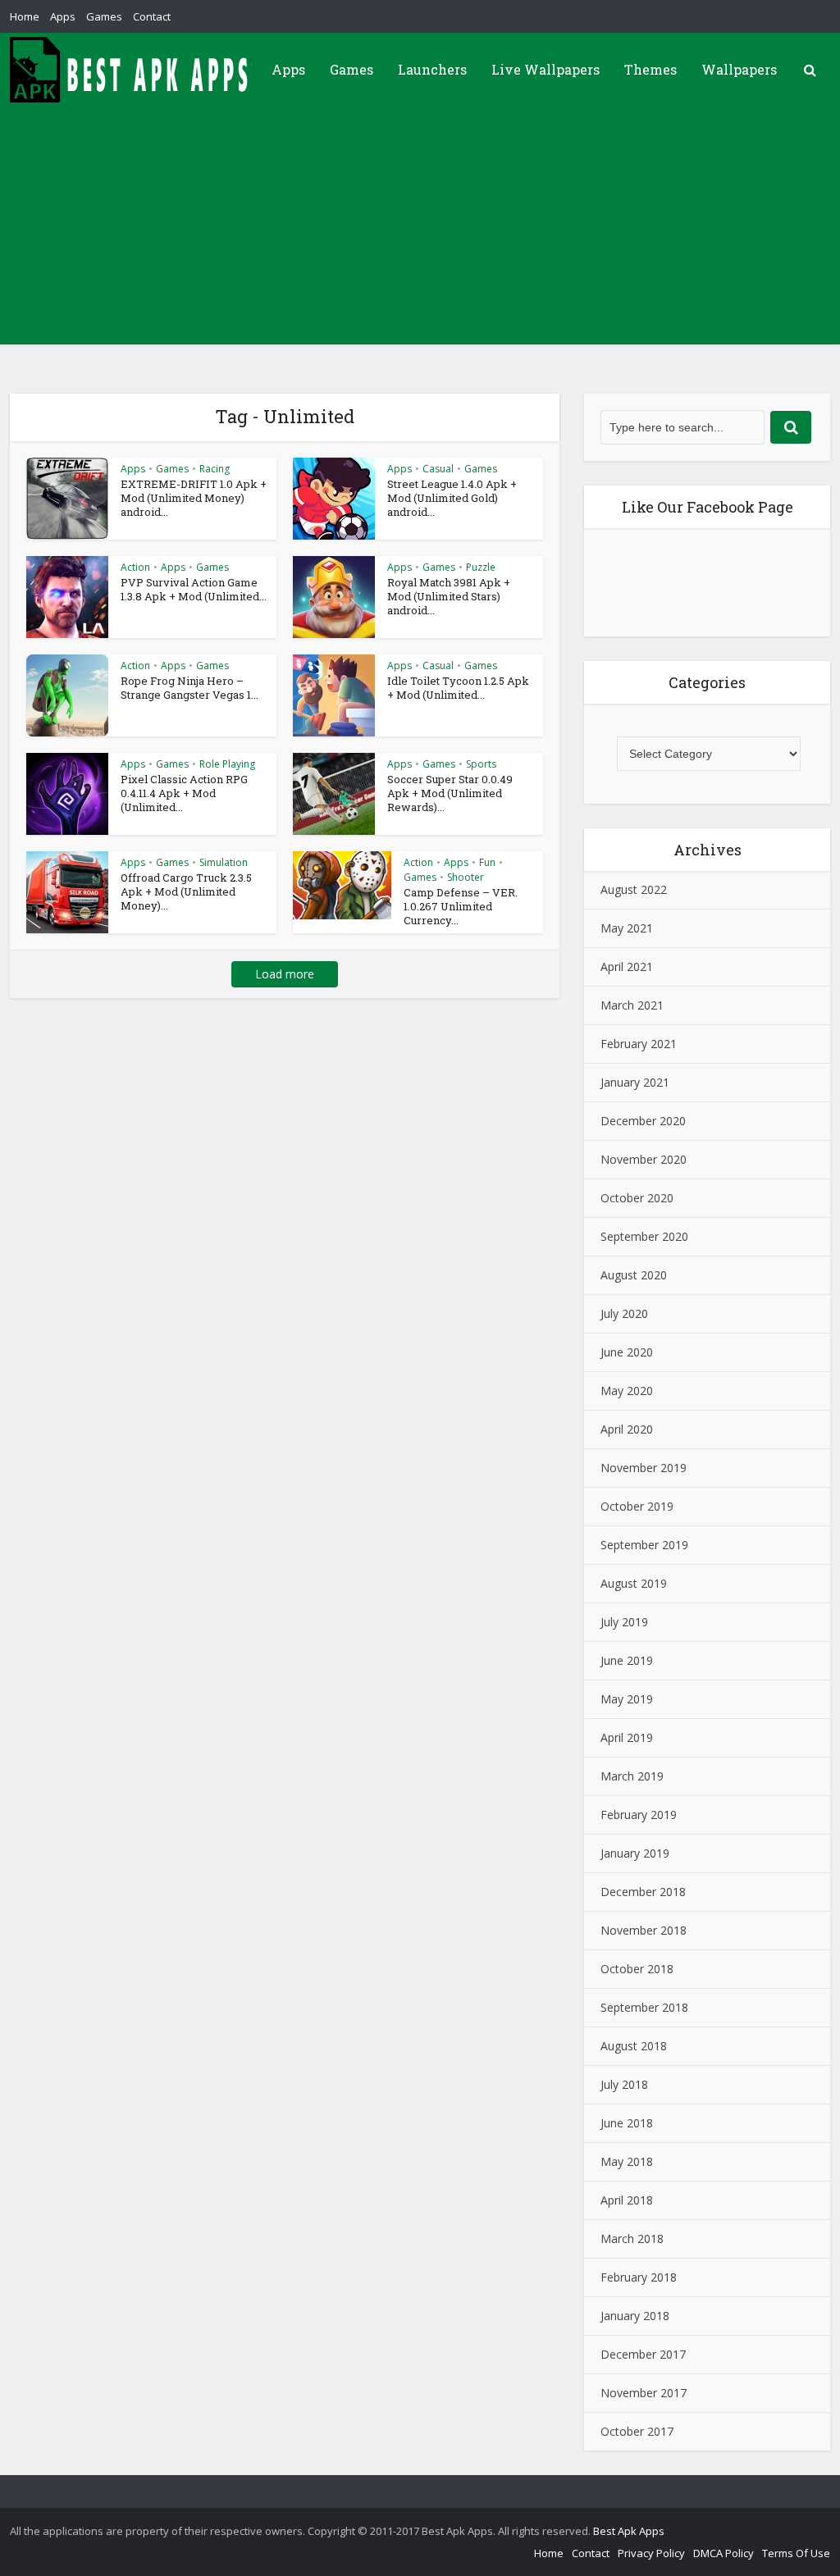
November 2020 (644, 1159)
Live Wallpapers (546, 69)
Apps (63, 16)
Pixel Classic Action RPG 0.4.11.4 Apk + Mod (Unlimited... (184, 793)
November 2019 (644, 1468)
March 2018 (632, 2239)
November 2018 (644, 1930)
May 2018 (627, 2161)
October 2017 (637, 2431)
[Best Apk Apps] (133, 70)
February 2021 (639, 1044)
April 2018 (627, 2200)
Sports (481, 764)
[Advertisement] (420, 230)
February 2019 (639, 1815)
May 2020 (627, 1391)
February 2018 (639, 2277)
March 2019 (632, 1776)
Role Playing (227, 764)
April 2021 (627, 967)
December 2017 (643, 2354)
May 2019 (627, 1699)
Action (135, 567)
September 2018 (644, 2007)
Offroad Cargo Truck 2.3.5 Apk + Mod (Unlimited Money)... (186, 891)
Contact (152, 16)
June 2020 (627, 1352)
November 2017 (644, 2393)
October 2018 (637, 1969)
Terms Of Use (796, 2553)
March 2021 (632, 1005)
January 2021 (635, 1082)
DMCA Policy (724, 2553)
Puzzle (481, 567)
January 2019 (635, 1853)
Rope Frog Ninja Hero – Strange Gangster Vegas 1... (189, 688)
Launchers (432, 69)
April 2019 (627, 1737)
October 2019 (637, 1506)
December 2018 (643, 1892)
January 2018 (635, 2316)
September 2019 (644, 1545)
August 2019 (634, 1583)
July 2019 (624, 1622)
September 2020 (644, 1236)
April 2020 (627, 1429)
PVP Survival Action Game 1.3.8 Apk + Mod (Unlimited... (194, 589)
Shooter (466, 877)
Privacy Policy (651, 2553)
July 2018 (624, 2084)
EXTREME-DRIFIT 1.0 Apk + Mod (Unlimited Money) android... (194, 498)
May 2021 (627, 928)
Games (104, 16)
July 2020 (624, 1313)
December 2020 (643, 1121)
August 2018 (634, 2046)
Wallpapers (739, 69)
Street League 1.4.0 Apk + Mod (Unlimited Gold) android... (452, 498)
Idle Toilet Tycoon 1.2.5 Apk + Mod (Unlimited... (458, 688)
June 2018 (627, 2123)
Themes (651, 69)
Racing (215, 469)
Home (25, 16)
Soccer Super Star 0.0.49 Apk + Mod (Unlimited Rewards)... (450, 793)
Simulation (224, 862)
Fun (487, 862)
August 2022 (634, 889)
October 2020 (637, 1198)
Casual (438, 469)
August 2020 (634, 1275)
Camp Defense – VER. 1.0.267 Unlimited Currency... (461, 906)
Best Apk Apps (629, 2531)
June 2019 (627, 1660)
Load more (285, 974)
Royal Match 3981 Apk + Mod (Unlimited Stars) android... (449, 596)
